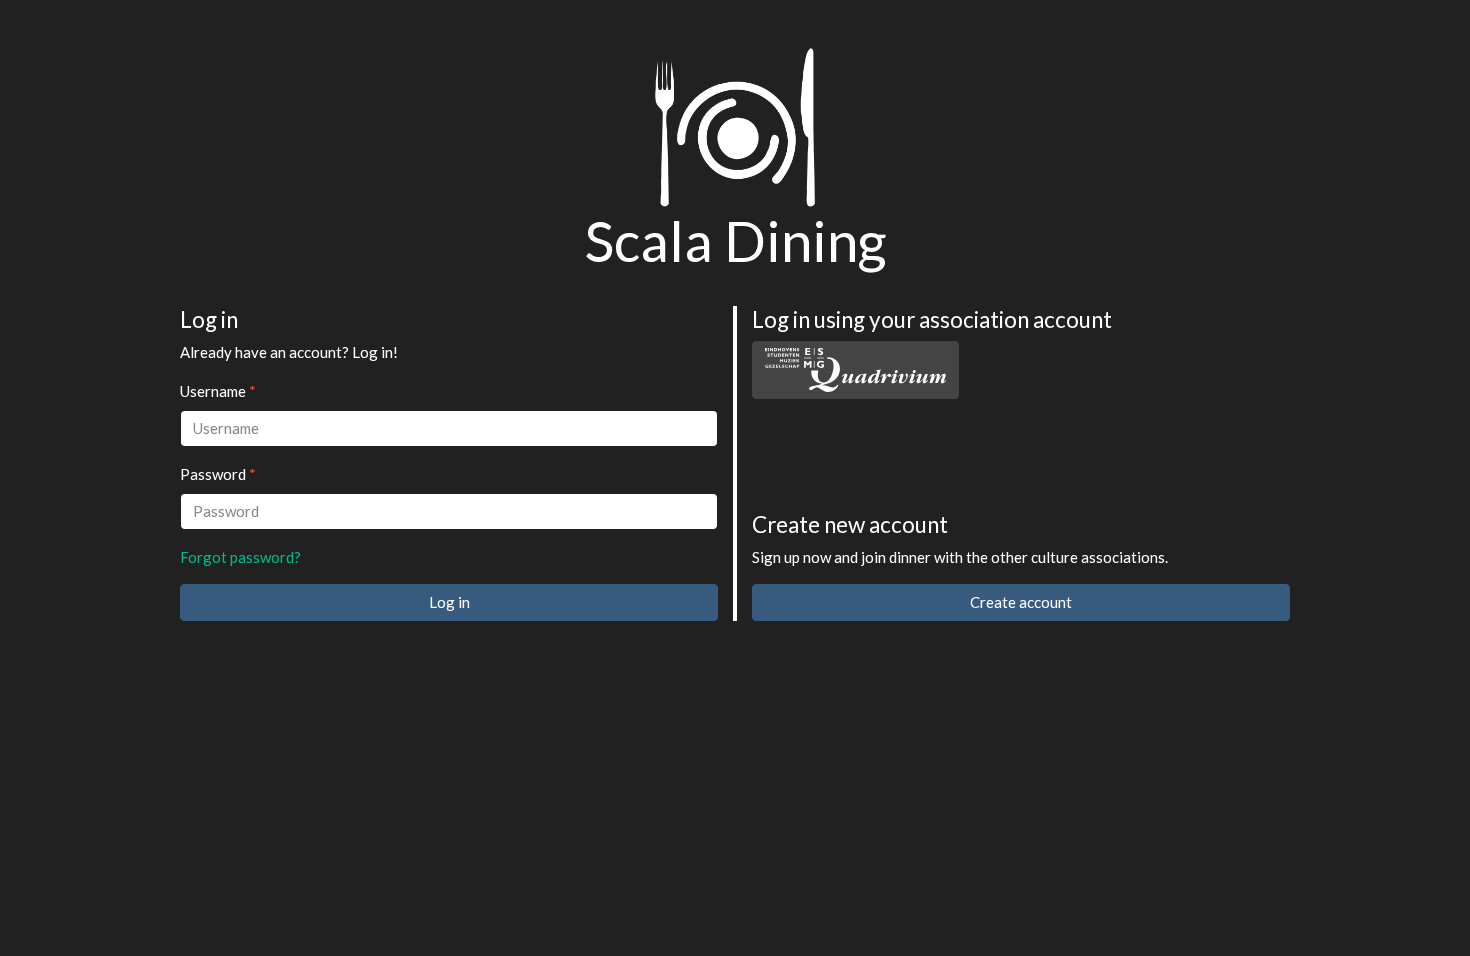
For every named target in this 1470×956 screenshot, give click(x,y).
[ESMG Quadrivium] (855, 370)
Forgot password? (240, 557)
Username (218, 391)
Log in (449, 602)
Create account (1021, 602)
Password (218, 474)
